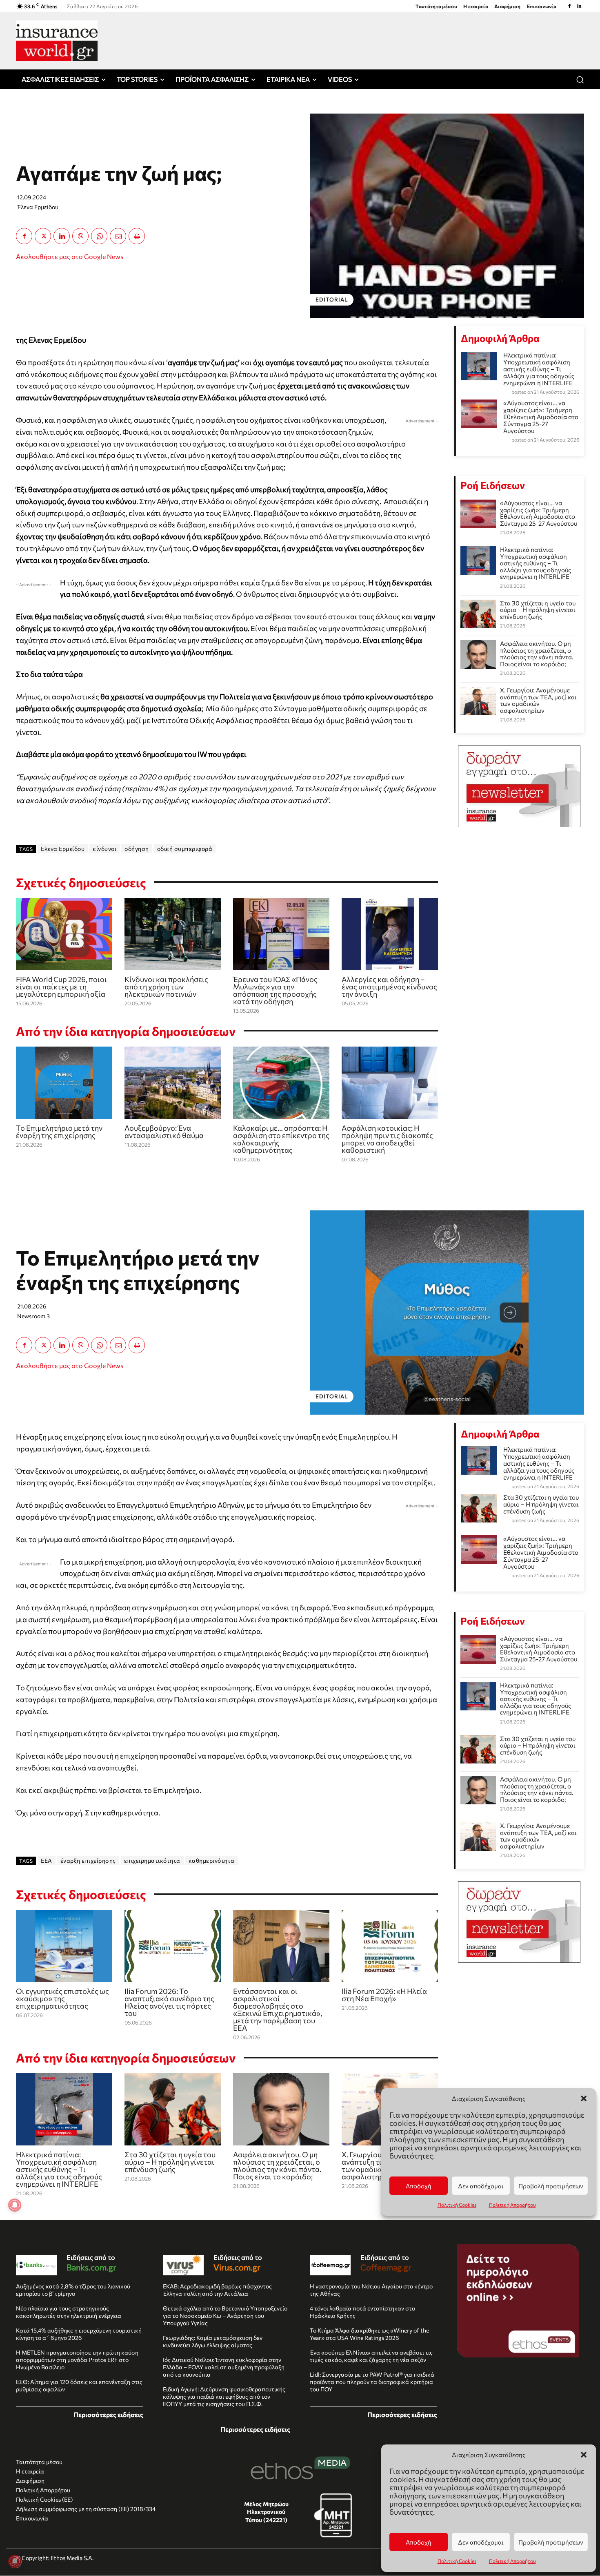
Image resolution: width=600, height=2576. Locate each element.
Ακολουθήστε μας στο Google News (70, 256)
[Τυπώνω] (137, 236)
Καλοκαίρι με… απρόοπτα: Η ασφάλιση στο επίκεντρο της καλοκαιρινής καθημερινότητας (281, 1139)
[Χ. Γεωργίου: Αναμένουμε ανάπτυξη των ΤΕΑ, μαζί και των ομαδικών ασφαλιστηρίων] (478, 701)
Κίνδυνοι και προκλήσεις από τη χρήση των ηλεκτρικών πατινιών (166, 987)
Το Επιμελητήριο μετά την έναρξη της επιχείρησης (59, 1132)
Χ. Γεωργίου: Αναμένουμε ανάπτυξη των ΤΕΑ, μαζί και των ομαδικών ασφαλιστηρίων (538, 700)
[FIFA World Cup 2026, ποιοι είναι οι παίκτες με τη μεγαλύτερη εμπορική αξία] (64, 934)
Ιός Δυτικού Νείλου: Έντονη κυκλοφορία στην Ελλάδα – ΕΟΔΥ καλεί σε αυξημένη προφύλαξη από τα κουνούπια (224, 2367)
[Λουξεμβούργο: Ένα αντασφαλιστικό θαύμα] (173, 1083)
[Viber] (80, 236)
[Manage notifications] (15, 2561)
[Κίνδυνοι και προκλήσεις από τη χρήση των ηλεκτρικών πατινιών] (173, 934)
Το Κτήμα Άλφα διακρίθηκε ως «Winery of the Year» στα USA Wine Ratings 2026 (369, 2334)
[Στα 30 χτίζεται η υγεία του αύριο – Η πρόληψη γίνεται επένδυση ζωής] (478, 614)
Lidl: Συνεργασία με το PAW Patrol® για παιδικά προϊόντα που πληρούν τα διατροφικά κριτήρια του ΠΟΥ (372, 2382)
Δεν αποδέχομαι (481, 2542)
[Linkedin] (579, 6)
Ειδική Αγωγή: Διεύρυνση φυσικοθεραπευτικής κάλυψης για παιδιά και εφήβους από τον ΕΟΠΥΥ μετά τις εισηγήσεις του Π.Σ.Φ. (224, 2396)
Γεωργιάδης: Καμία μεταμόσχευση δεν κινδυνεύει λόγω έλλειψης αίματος (213, 2341)
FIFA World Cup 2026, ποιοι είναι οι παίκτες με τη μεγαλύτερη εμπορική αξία (61, 987)
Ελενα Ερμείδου (63, 849)
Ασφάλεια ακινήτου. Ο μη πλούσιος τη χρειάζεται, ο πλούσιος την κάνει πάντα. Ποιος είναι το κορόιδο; (537, 654)
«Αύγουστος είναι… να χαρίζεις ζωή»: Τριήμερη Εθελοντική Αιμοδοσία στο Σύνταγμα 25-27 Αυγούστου (541, 417)
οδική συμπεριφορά (185, 849)
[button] (584, 2455)
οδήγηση (137, 849)
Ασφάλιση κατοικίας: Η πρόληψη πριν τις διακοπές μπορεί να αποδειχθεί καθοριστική (387, 1139)
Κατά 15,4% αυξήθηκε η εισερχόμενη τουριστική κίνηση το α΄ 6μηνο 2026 (79, 2334)
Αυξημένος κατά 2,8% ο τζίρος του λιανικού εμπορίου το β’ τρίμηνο (73, 2290)
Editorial (332, 299)
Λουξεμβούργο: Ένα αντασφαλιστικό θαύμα (164, 1132)
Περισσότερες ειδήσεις (108, 2414)
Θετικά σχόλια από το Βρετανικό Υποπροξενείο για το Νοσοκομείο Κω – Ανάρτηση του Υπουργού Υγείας (225, 2316)
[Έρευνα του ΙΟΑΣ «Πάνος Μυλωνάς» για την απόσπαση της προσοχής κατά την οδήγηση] (281, 934)
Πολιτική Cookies (457, 2561)
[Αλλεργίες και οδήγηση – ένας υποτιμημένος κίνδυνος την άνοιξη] (390, 934)
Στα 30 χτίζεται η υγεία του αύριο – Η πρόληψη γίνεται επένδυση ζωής (538, 610)
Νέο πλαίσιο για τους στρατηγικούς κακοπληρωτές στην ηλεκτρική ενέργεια (69, 2312)
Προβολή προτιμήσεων (551, 2542)
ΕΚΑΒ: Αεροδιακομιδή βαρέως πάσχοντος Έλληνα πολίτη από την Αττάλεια (217, 2290)
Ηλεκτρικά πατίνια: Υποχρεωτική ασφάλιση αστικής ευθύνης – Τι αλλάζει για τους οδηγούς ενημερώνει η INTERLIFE (539, 369)
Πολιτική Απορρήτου (512, 2561)
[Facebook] (569, 6)
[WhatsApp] (99, 236)
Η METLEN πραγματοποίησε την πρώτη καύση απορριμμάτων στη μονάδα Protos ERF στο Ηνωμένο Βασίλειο (77, 2360)
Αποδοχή (419, 2542)
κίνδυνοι (104, 849)
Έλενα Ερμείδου (38, 207)
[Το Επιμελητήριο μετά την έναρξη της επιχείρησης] (64, 1083)
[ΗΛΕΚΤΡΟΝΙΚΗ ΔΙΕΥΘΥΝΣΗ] (118, 236)
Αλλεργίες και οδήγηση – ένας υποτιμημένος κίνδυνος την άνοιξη (389, 987)
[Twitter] (43, 236)
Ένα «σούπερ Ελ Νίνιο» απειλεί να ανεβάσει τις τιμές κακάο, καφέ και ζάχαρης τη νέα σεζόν (371, 2356)
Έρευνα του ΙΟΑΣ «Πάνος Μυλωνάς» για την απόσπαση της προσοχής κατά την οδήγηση (275, 990)
